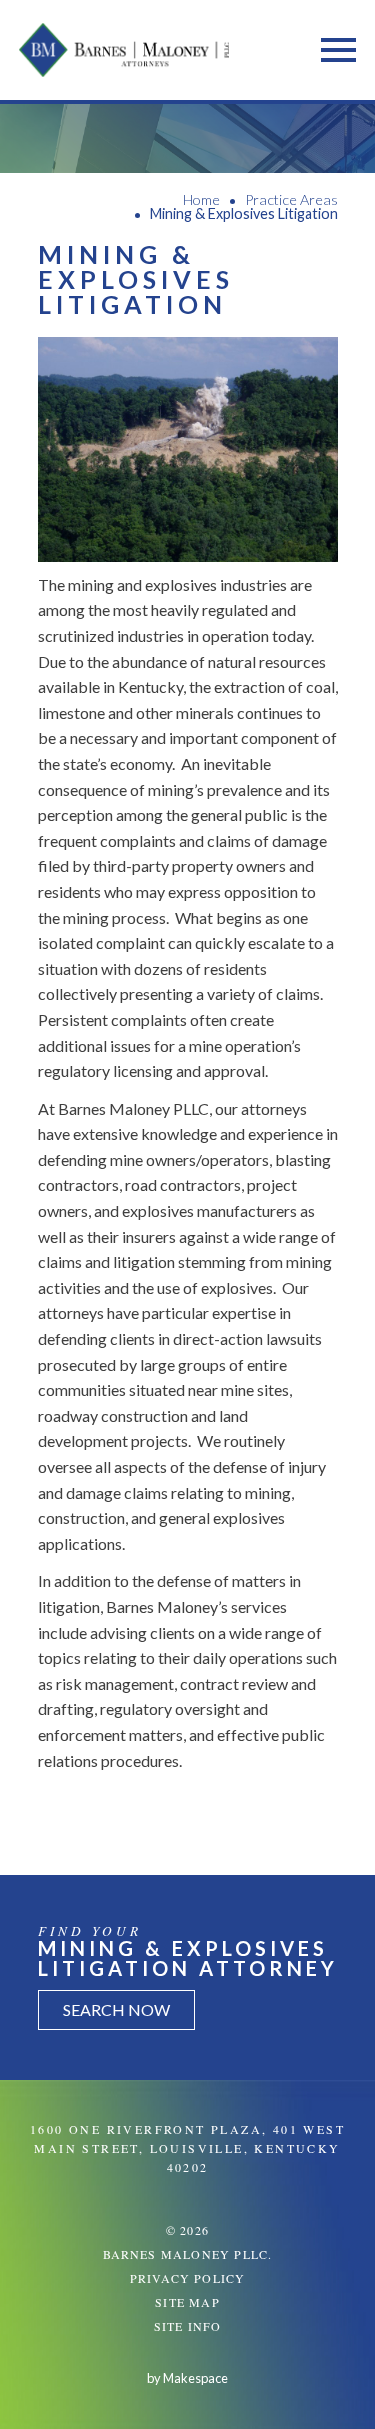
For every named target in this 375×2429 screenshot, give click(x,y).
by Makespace (187, 2378)
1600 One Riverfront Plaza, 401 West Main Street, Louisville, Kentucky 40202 (187, 2148)
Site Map (187, 2302)
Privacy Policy (188, 2278)
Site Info (188, 2326)
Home (201, 199)
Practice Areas (291, 199)
